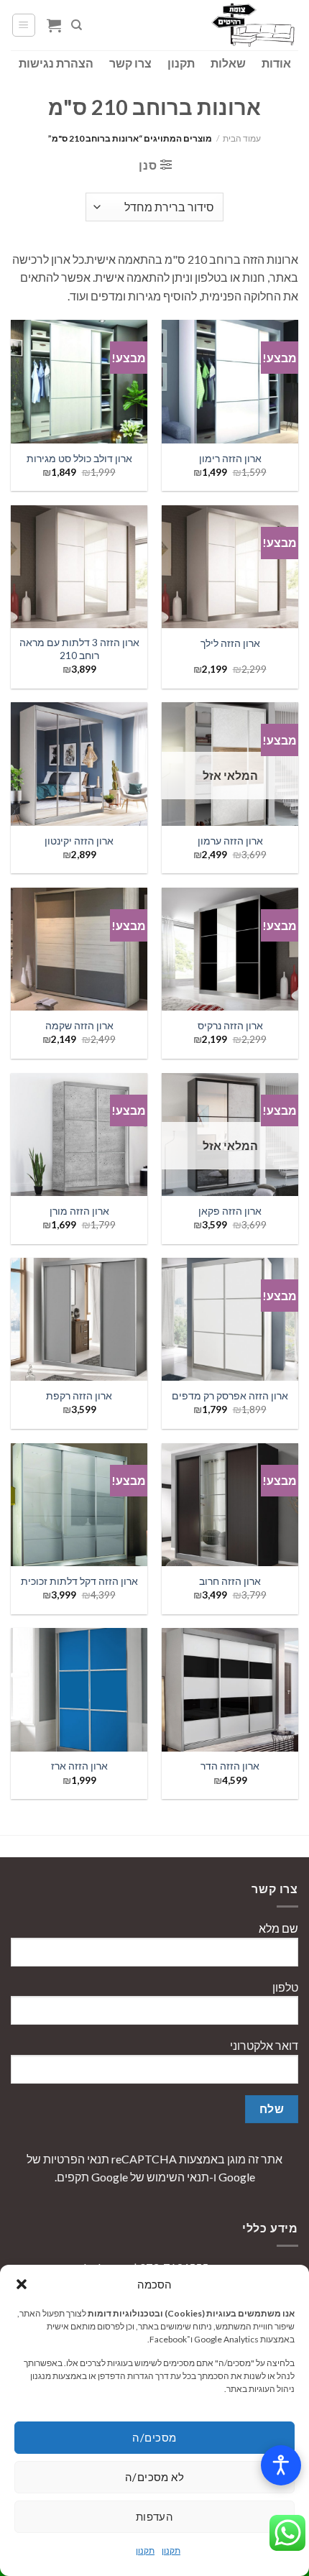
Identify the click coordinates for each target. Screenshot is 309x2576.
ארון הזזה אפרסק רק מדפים (230, 1396)
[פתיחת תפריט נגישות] (281, 2465)
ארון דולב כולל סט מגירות (79, 459)
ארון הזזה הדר (230, 1766)
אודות (276, 63)
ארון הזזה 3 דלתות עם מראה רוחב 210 (79, 649)
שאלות (228, 63)
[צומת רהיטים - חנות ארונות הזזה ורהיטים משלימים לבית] (226, 25)
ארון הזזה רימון (230, 459)
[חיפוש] (77, 25)
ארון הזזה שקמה (79, 1026)
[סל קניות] (54, 25)
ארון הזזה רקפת (79, 1396)
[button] (22, 2284)
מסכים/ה (154, 2437)
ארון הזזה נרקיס (230, 1026)
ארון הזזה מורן (79, 1211)
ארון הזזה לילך (230, 643)
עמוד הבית (242, 138)
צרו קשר (130, 63)
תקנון (171, 2550)
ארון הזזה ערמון (230, 841)
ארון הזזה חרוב (230, 1581)
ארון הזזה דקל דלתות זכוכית (79, 1581)
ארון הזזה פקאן (230, 1211)
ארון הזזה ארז (79, 1766)
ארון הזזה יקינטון (79, 841)
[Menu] (24, 25)
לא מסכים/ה (155, 2477)
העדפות (155, 2516)
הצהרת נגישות (56, 63)
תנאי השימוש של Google (150, 2177)
